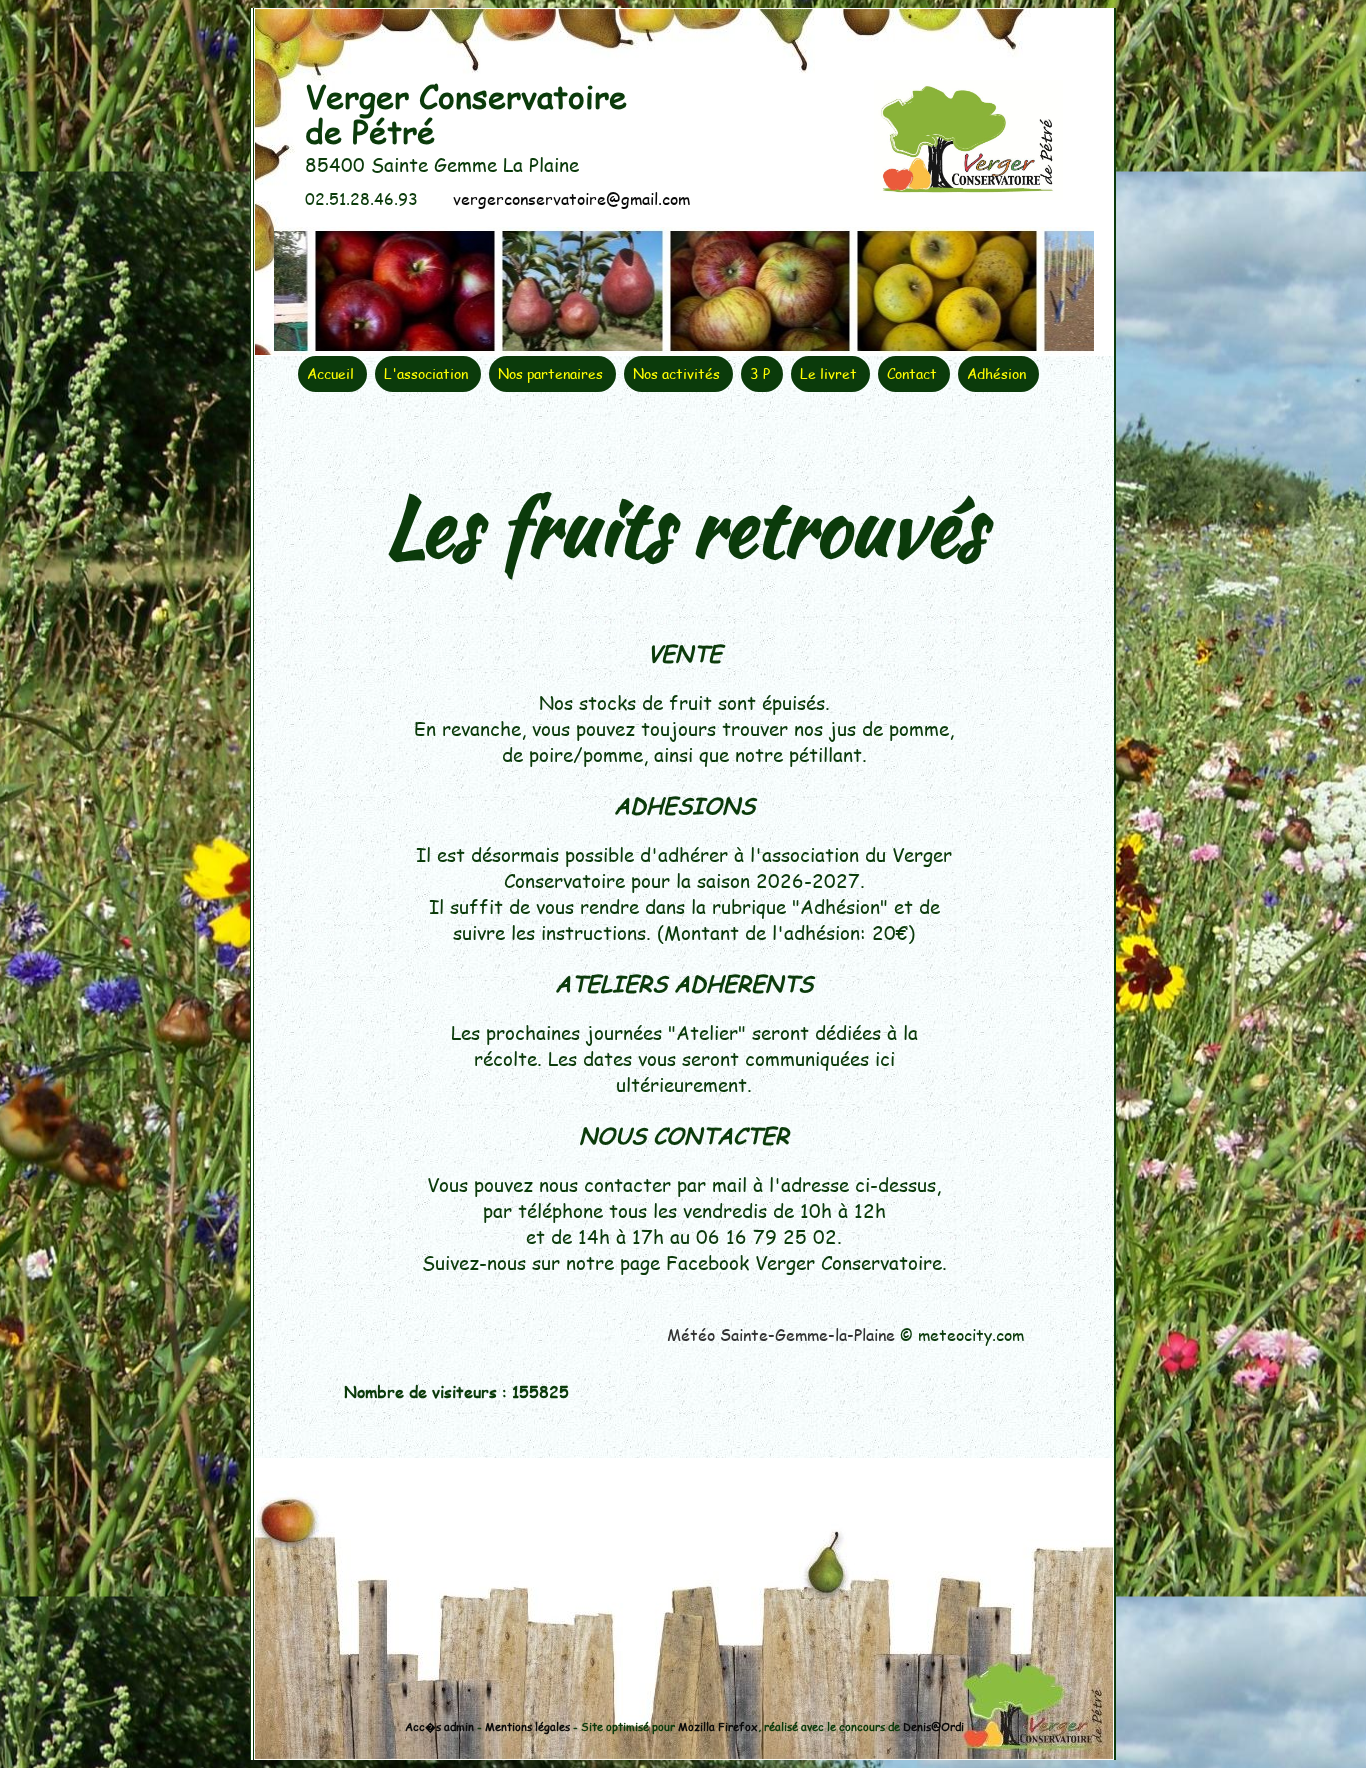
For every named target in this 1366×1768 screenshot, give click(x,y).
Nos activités (676, 373)
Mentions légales (527, 1726)
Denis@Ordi (933, 1726)
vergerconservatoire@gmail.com (569, 198)
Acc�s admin (439, 1726)
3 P (760, 373)
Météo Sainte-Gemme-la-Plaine (781, 1334)
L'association (426, 373)
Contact (912, 373)
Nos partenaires (550, 373)
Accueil (330, 373)
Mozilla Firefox (718, 1726)
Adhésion (996, 373)
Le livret (828, 373)
